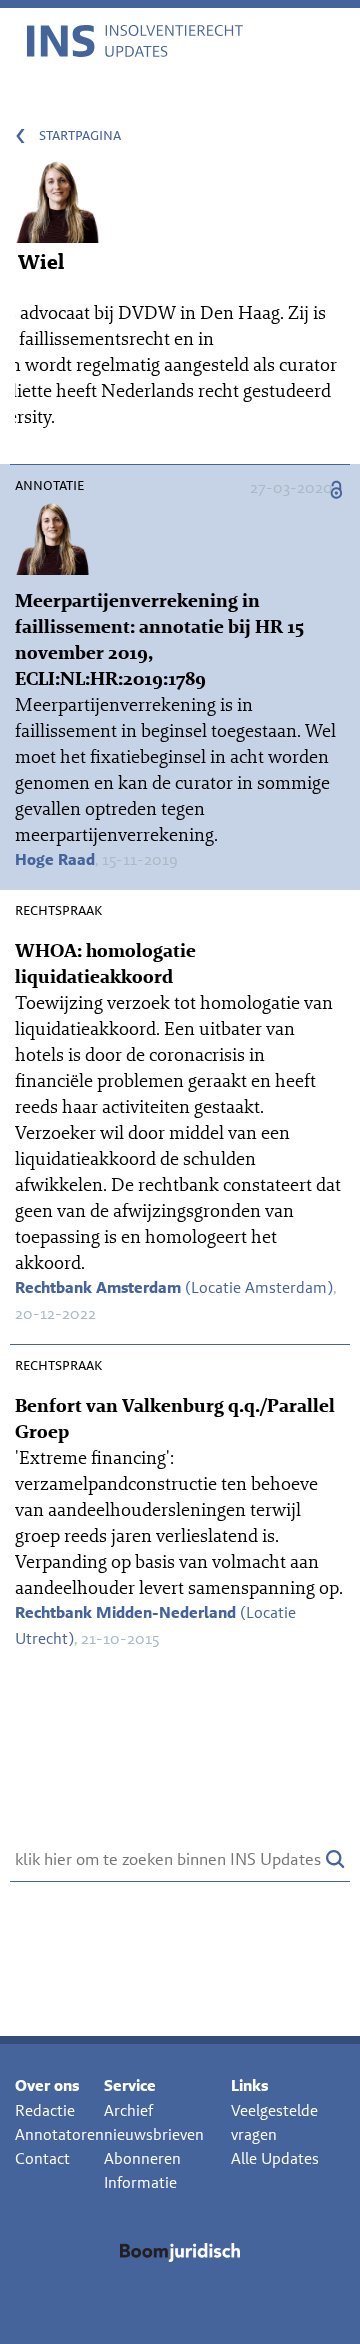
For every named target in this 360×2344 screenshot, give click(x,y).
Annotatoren (59, 2134)
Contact (42, 2158)
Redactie (45, 2110)
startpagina (80, 134)
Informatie (140, 2182)
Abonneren (142, 2158)
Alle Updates (275, 2158)
